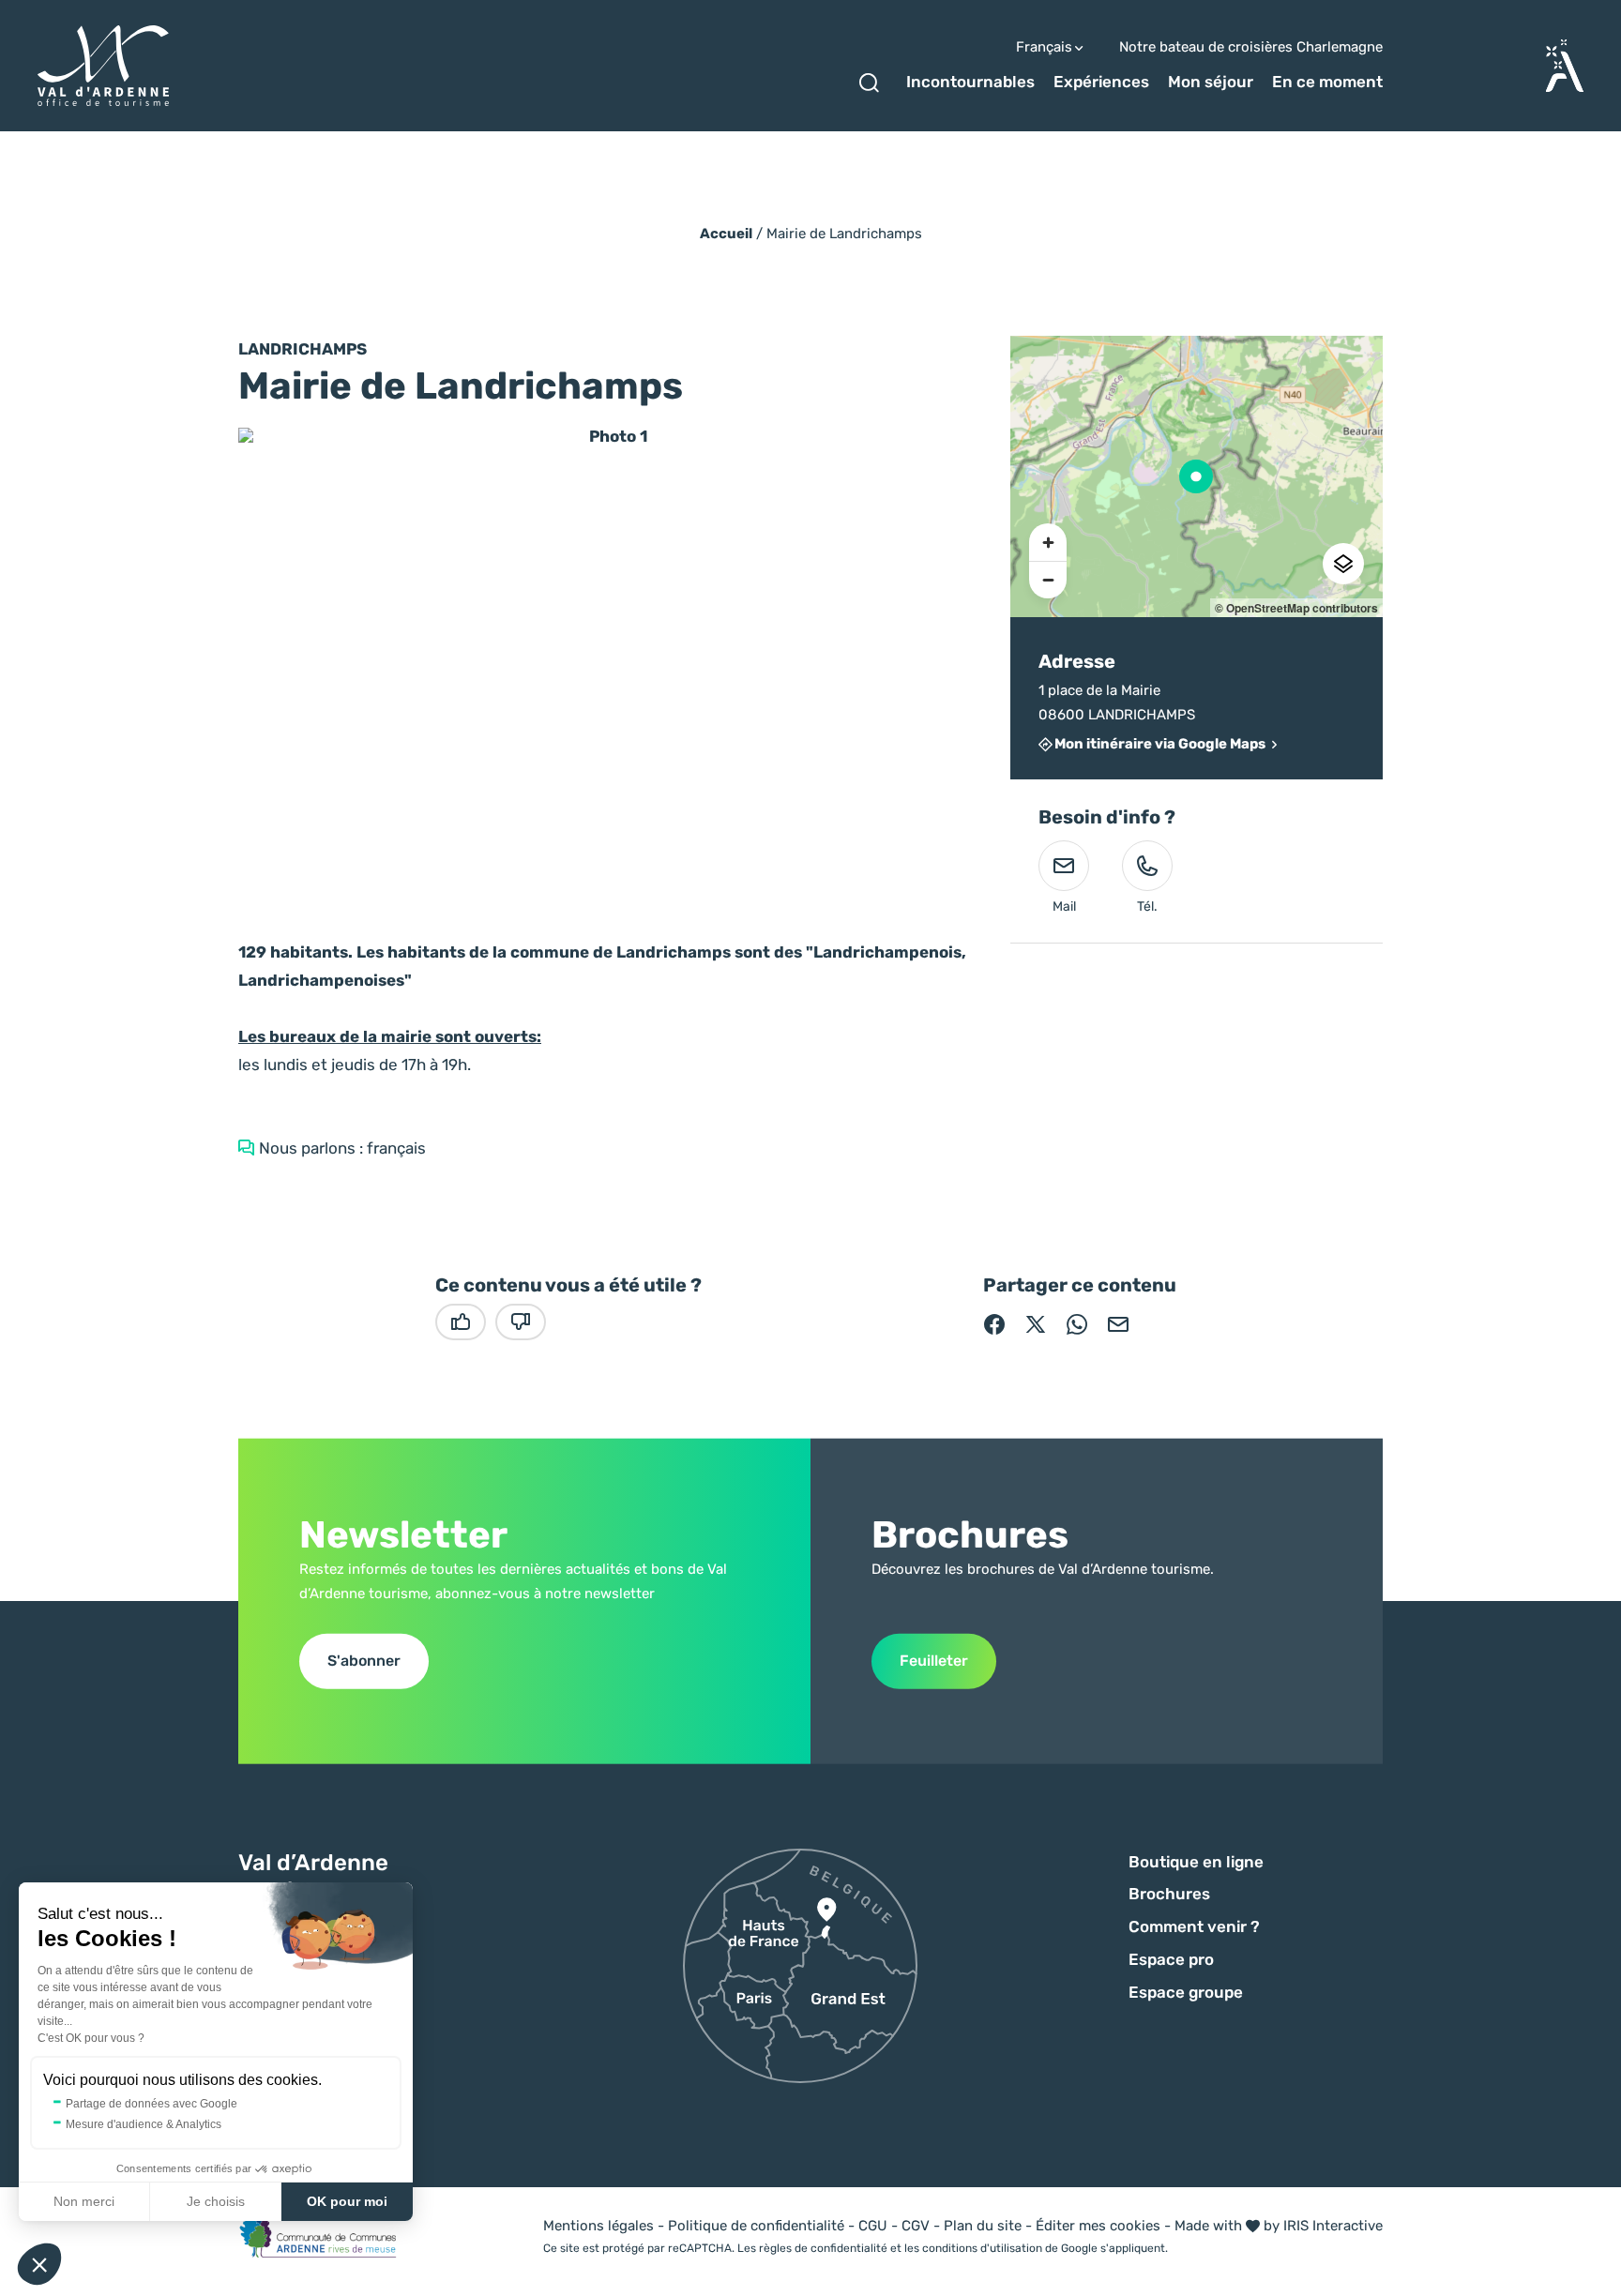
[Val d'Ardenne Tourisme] (103, 66)
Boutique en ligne (1196, 1862)
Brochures (1169, 1894)
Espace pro (1171, 1959)
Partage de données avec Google (151, 2104)
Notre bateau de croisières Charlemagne (1251, 47)
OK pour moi (347, 2201)
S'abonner (364, 1661)
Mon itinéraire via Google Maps (1160, 745)
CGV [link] (916, 2226)
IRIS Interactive (1333, 2226)
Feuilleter (934, 1661)
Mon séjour (1211, 82)
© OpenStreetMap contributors (1296, 608)
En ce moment (1327, 82)
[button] (39, 2264)
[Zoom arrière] (1048, 580)
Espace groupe (1186, 1992)
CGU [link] (873, 2226)
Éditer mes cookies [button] (1098, 2226)
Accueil (726, 234)
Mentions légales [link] (598, 2226)
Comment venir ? (1194, 1926)
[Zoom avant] (1048, 542)
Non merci (84, 2201)
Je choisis (216, 2201)
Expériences (1101, 82)
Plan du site (983, 2226)
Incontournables (970, 82)
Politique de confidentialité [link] (756, 2226)
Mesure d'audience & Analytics (144, 2124)
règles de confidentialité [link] (823, 2248)
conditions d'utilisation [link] (982, 2248)
